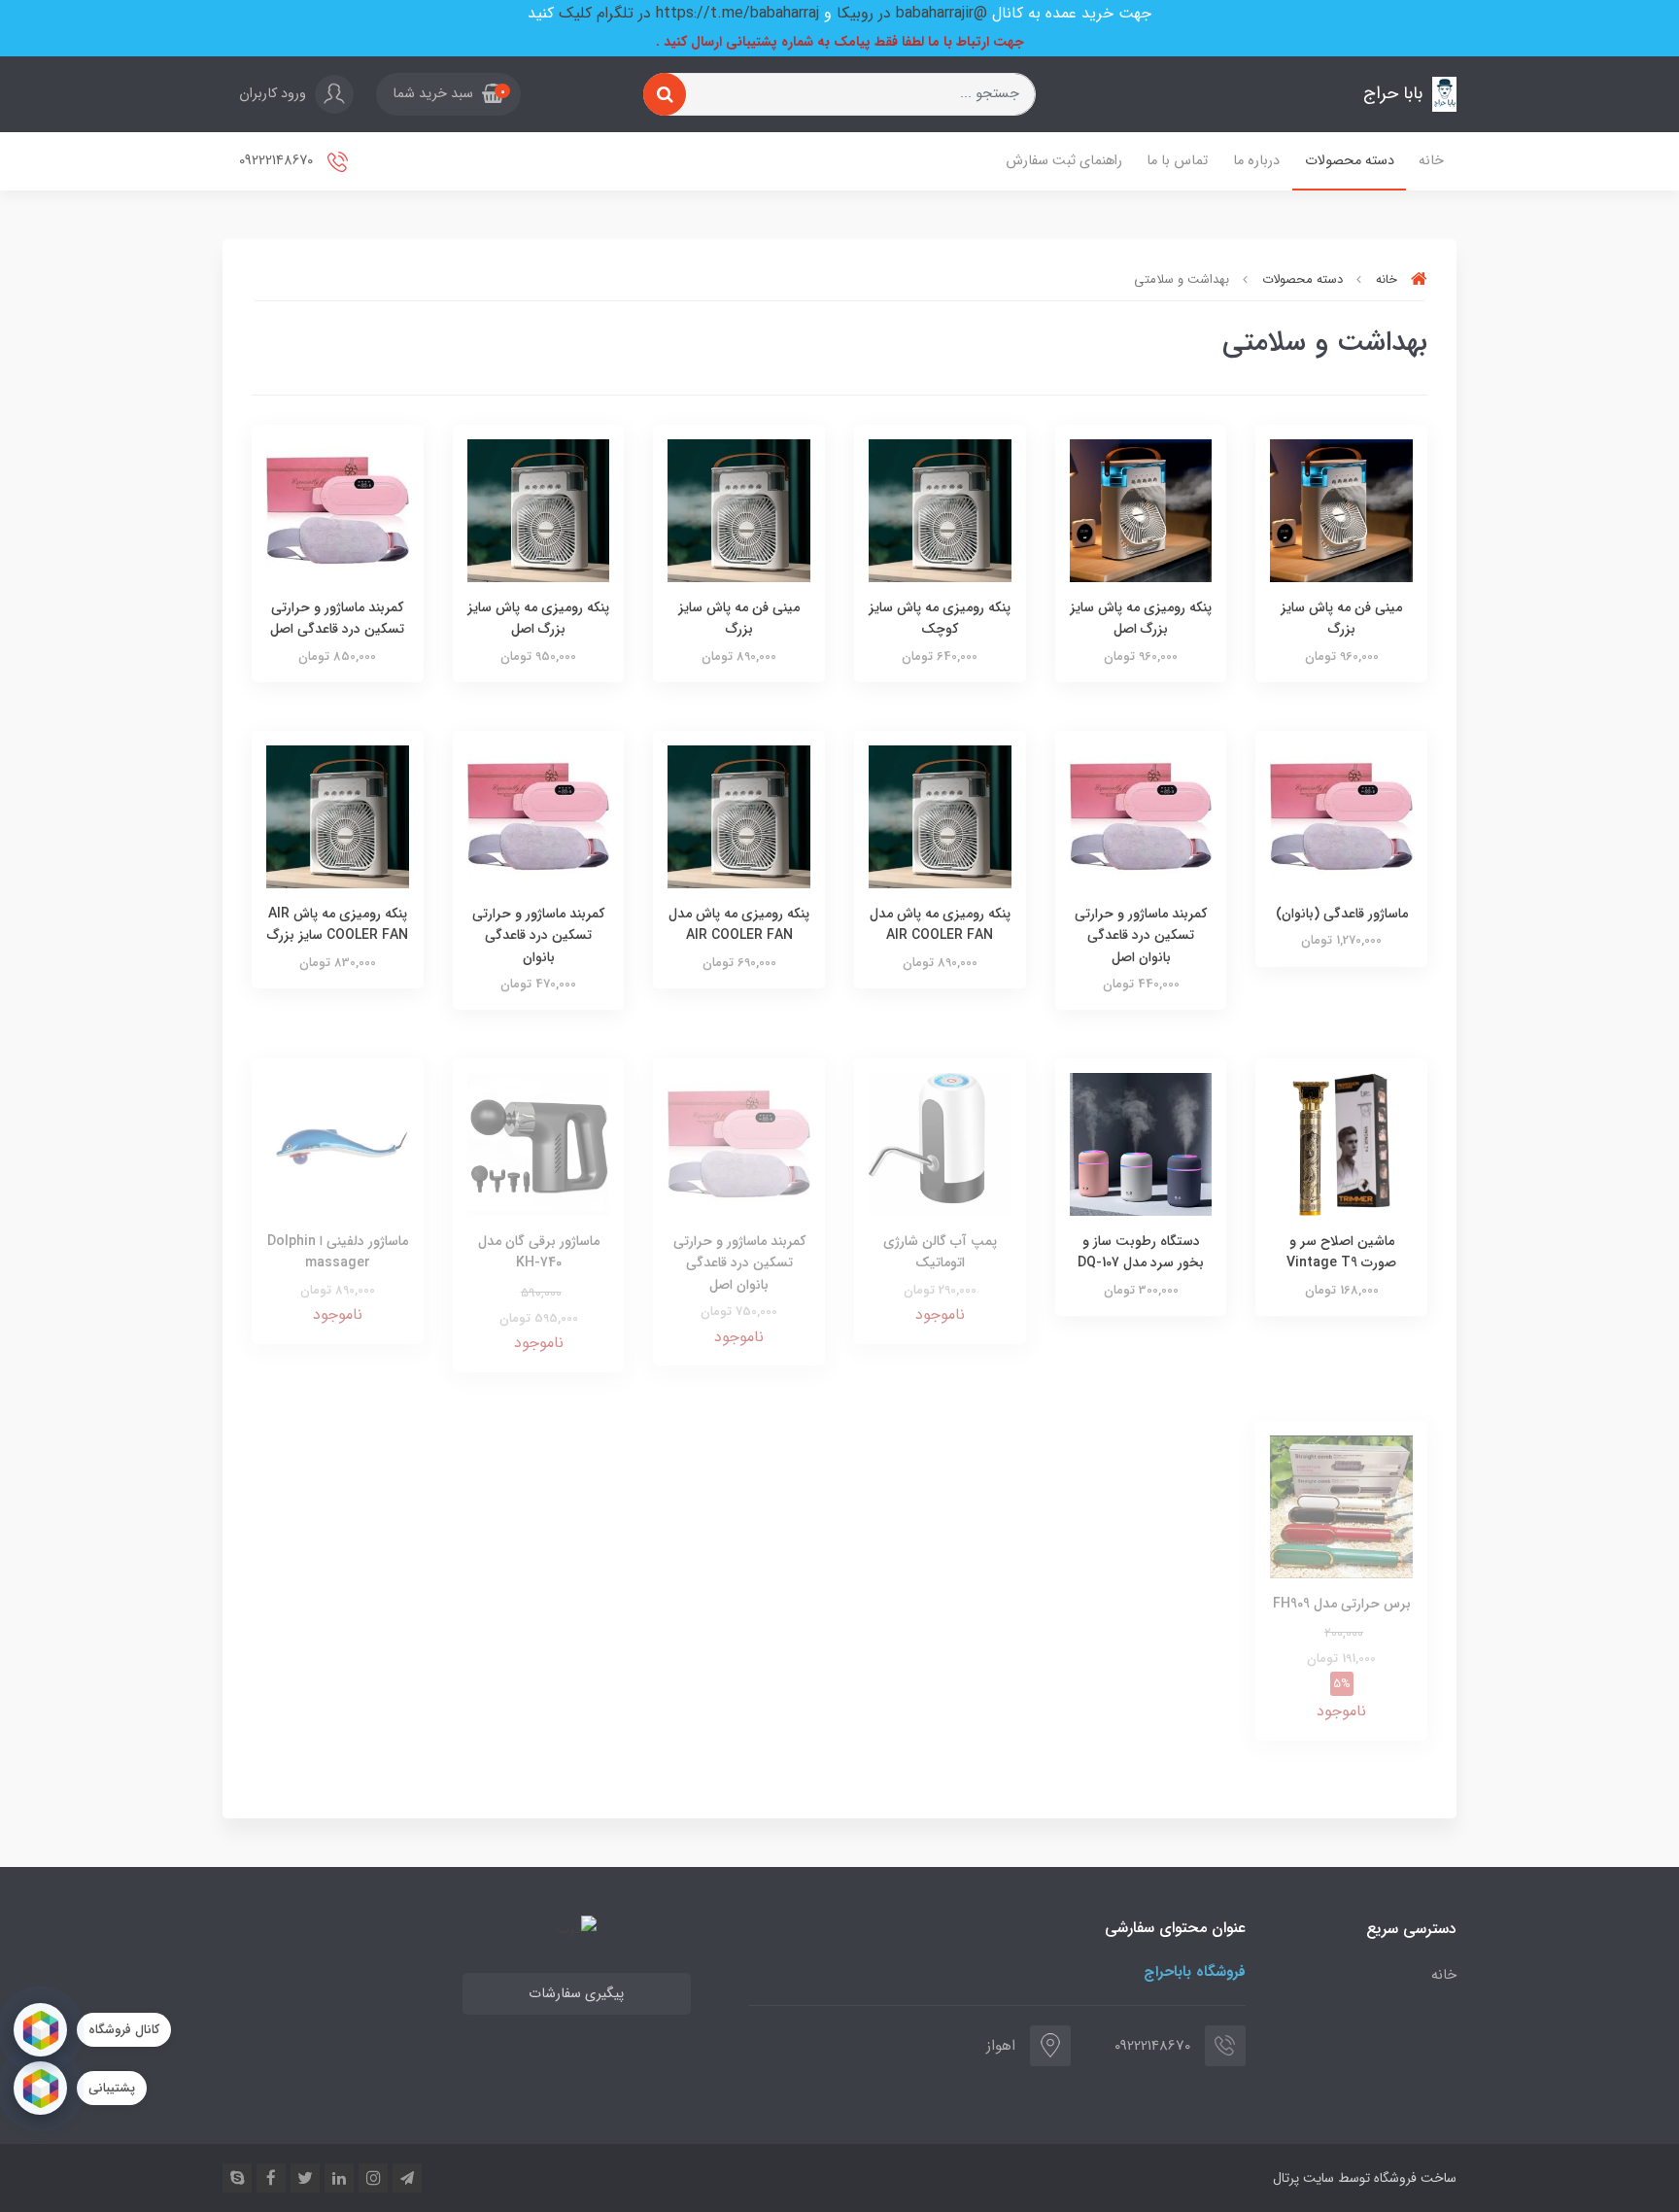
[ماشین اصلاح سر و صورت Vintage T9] (1341, 1143)
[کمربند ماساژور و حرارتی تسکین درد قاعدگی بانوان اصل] (1141, 816)
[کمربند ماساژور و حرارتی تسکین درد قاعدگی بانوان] (539, 816)
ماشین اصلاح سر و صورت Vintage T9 (1341, 1252)
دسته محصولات (1350, 161)
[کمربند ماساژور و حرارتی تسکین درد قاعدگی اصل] (338, 510)
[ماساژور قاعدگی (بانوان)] (1341, 816)
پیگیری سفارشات (576, 1994)
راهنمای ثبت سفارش (1064, 161)
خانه (1431, 161)
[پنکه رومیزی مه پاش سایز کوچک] (940, 510)
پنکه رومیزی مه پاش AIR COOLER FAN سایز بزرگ (338, 924)
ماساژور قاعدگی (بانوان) (1342, 914)
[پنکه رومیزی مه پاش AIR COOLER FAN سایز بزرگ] (338, 816)
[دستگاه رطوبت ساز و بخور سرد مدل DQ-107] (1141, 1143)
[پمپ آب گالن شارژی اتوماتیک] (940, 1143)
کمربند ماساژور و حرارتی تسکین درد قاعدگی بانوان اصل (1141, 935)
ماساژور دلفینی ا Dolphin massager (338, 1252)
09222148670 (278, 161)
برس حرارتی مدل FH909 (1342, 1604)
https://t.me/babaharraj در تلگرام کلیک (689, 13)
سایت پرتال (1303, 2178)
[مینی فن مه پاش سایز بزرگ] (1341, 510)
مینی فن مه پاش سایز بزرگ (1341, 618)
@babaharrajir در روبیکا (912, 13)
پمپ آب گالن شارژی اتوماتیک (940, 1252)
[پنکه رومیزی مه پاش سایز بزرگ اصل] (1141, 510)
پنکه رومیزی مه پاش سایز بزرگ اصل (1141, 618)
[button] (448, 94)
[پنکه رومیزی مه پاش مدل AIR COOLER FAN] (940, 816)
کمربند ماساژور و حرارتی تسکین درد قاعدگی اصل (337, 618)
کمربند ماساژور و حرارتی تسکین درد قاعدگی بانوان (538, 935)
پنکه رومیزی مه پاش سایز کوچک (940, 618)
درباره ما (1256, 161)
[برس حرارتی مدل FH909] (1341, 1506)
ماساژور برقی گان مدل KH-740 (539, 1252)
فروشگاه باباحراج (1195, 1972)
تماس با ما (1177, 161)
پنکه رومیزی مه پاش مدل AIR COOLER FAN (940, 924)
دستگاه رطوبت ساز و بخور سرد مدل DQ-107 (1141, 1252)
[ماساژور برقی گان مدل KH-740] (539, 1143)
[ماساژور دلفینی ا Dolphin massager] (338, 1143)
